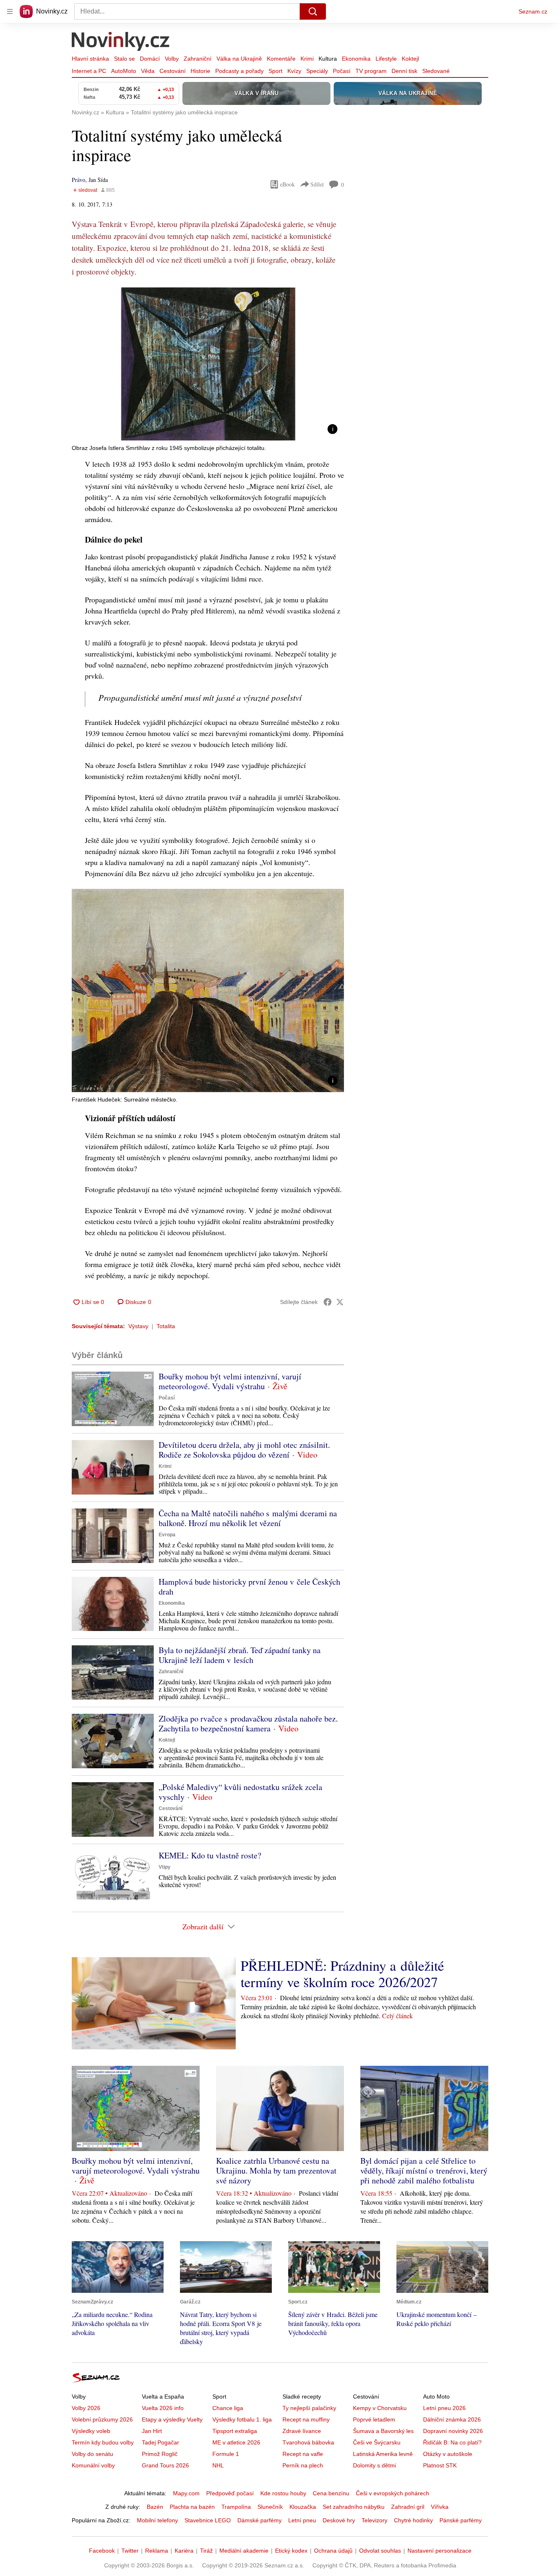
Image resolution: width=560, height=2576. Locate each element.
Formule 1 (226, 2454)
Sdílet (317, 184)
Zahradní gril (408, 2507)
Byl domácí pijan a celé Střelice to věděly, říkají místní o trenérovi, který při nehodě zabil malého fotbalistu (424, 2171)
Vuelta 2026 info (163, 2408)
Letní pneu (302, 2520)
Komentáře (281, 59)
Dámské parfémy (260, 2520)
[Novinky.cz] (121, 42)
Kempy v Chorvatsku (380, 2408)
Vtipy (165, 1867)
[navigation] (10, 11)
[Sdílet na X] (340, 1302)
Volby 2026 (86, 2408)
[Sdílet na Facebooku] (328, 1302)
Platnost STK (440, 2465)
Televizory (374, 2520)
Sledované (436, 71)
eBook (287, 184)
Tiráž (206, 2551)
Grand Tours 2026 (165, 2465)
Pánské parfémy (461, 2520)
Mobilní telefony (157, 2520)
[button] (208, 364)
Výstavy (138, 1326)
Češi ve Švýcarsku (377, 2442)
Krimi (307, 59)
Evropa (167, 1535)
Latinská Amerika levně (383, 2454)
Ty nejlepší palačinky (309, 2408)
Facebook (102, 2551)
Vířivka (440, 2507)
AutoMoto (124, 71)
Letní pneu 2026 (444, 2408)
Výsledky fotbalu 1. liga (242, 2419)
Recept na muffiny (306, 2419)
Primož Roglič (160, 2454)
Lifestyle (386, 59)
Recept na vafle (303, 2454)
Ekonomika (356, 59)
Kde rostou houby (283, 2493)
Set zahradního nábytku (354, 2507)
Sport (275, 71)
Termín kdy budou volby (103, 2442)
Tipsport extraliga (235, 2431)
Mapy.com (186, 2493)
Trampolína (236, 2507)
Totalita (166, 1326)
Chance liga (228, 2408)
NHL (218, 2465)
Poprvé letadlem (374, 2419)
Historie (200, 71)
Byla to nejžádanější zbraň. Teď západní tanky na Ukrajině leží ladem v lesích (240, 1655)
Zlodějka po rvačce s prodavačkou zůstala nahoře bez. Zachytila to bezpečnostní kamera (248, 1723)
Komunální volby (93, 2465)
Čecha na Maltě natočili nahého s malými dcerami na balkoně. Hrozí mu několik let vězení (248, 1518)
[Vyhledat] (313, 11)
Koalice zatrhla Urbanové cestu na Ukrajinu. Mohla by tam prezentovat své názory (276, 2171)
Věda (148, 71)
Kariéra (184, 2551)
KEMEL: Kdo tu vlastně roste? (210, 1855)
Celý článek (397, 2016)
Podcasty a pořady (239, 71)
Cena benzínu (331, 2493)
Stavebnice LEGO (208, 2520)
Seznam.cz (533, 11)
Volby (172, 59)
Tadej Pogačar (160, 2442)
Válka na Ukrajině (239, 59)
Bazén (155, 2507)
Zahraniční (198, 59)
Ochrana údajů (333, 2551)
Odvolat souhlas (380, 2551)
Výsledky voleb (91, 2431)
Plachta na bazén (192, 2507)
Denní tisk (404, 71)
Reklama (157, 2551)
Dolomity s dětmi (374, 2465)
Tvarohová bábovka (308, 2442)
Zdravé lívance (302, 2431)
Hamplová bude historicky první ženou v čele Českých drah (249, 1587)
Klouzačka (303, 2507)
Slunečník (270, 2507)
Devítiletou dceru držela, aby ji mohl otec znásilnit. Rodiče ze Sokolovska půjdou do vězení (244, 1450)
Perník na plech (303, 2465)
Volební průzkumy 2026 (102, 2419)
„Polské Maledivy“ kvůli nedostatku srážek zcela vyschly (240, 1792)
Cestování (173, 71)
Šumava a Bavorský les (383, 2431)
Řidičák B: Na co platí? (452, 2442)
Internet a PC (89, 71)
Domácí (150, 59)
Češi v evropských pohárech (393, 2493)
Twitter (130, 2551)
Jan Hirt (152, 2431)
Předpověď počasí (230, 2493)
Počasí (342, 71)
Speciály (317, 71)
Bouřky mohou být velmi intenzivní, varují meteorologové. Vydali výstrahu (230, 1381)
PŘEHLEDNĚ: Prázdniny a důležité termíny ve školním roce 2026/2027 (342, 1974)
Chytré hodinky (413, 2520)
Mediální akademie (244, 2551)
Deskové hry (339, 2520)
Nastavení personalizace (439, 2551)
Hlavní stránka (90, 59)
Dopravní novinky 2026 (453, 2431)
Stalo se (124, 59)
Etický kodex (291, 2551)
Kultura (328, 59)
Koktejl (410, 59)
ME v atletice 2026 (236, 2442)
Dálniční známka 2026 (452, 2419)
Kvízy (294, 71)
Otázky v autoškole (448, 2454)
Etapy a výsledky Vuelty (172, 2419)
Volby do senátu (92, 2454)
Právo (79, 180)
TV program (371, 71)
